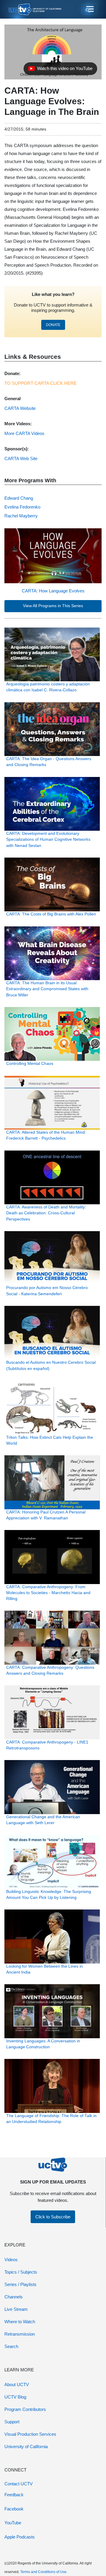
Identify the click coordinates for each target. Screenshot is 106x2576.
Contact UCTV (19, 2484)
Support (12, 2422)
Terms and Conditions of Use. (44, 2572)
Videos (11, 2260)
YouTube (13, 2523)
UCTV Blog (15, 2397)
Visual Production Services (30, 2434)
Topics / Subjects (21, 2272)
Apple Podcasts (20, 2537)
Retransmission (20, 2334)
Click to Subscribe (53, 2217)
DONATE (53, 325)
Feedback (14, 2495)
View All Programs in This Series (53, 606)
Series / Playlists (20, 2284)
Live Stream (16, 2309)
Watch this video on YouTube (60, 70)
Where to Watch (20, 2322)
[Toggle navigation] (89, 9)
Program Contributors (25, 2409)
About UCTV (17, 2384)
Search (11, 2346)
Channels (14, 2297)
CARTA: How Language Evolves (53, 591)
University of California (26, 2447)
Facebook (14, 2509)
